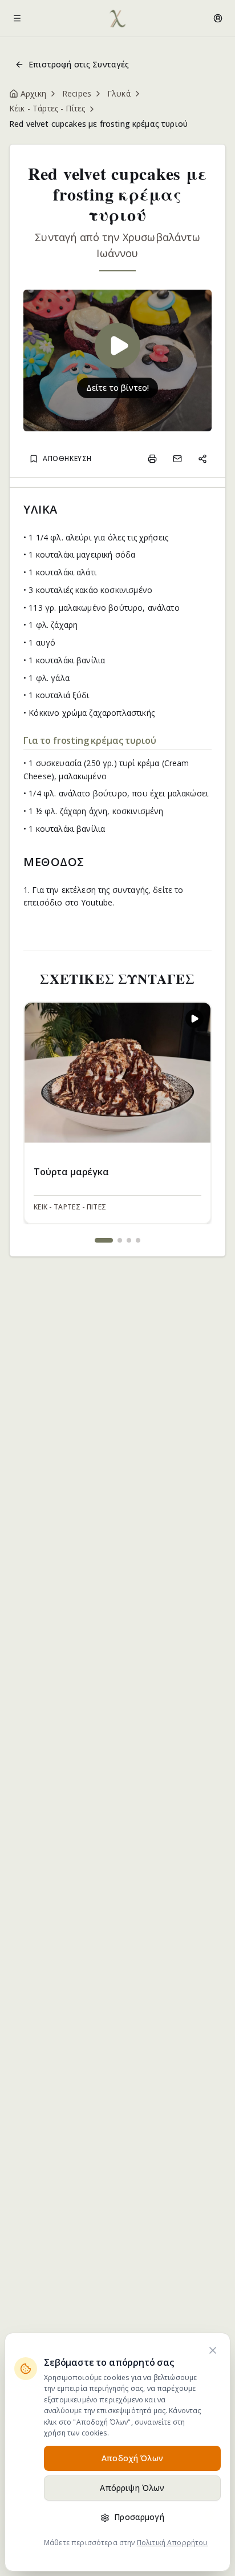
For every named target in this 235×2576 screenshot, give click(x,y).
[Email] (177, 459)
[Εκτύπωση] (152, 459)
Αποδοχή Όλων (132, 2458)
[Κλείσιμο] (213, 2350)
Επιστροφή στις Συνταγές (79, 64)
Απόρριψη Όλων (132, 2488)
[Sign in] (218, 18)
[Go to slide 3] (129, 1240)
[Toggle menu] (17, 18)
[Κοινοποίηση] (202, 459)
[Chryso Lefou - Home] (117, 18)
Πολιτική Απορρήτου (173, 2543)
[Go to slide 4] (138, 1240)
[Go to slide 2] (120, 1240)
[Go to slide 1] (104, 1240)
